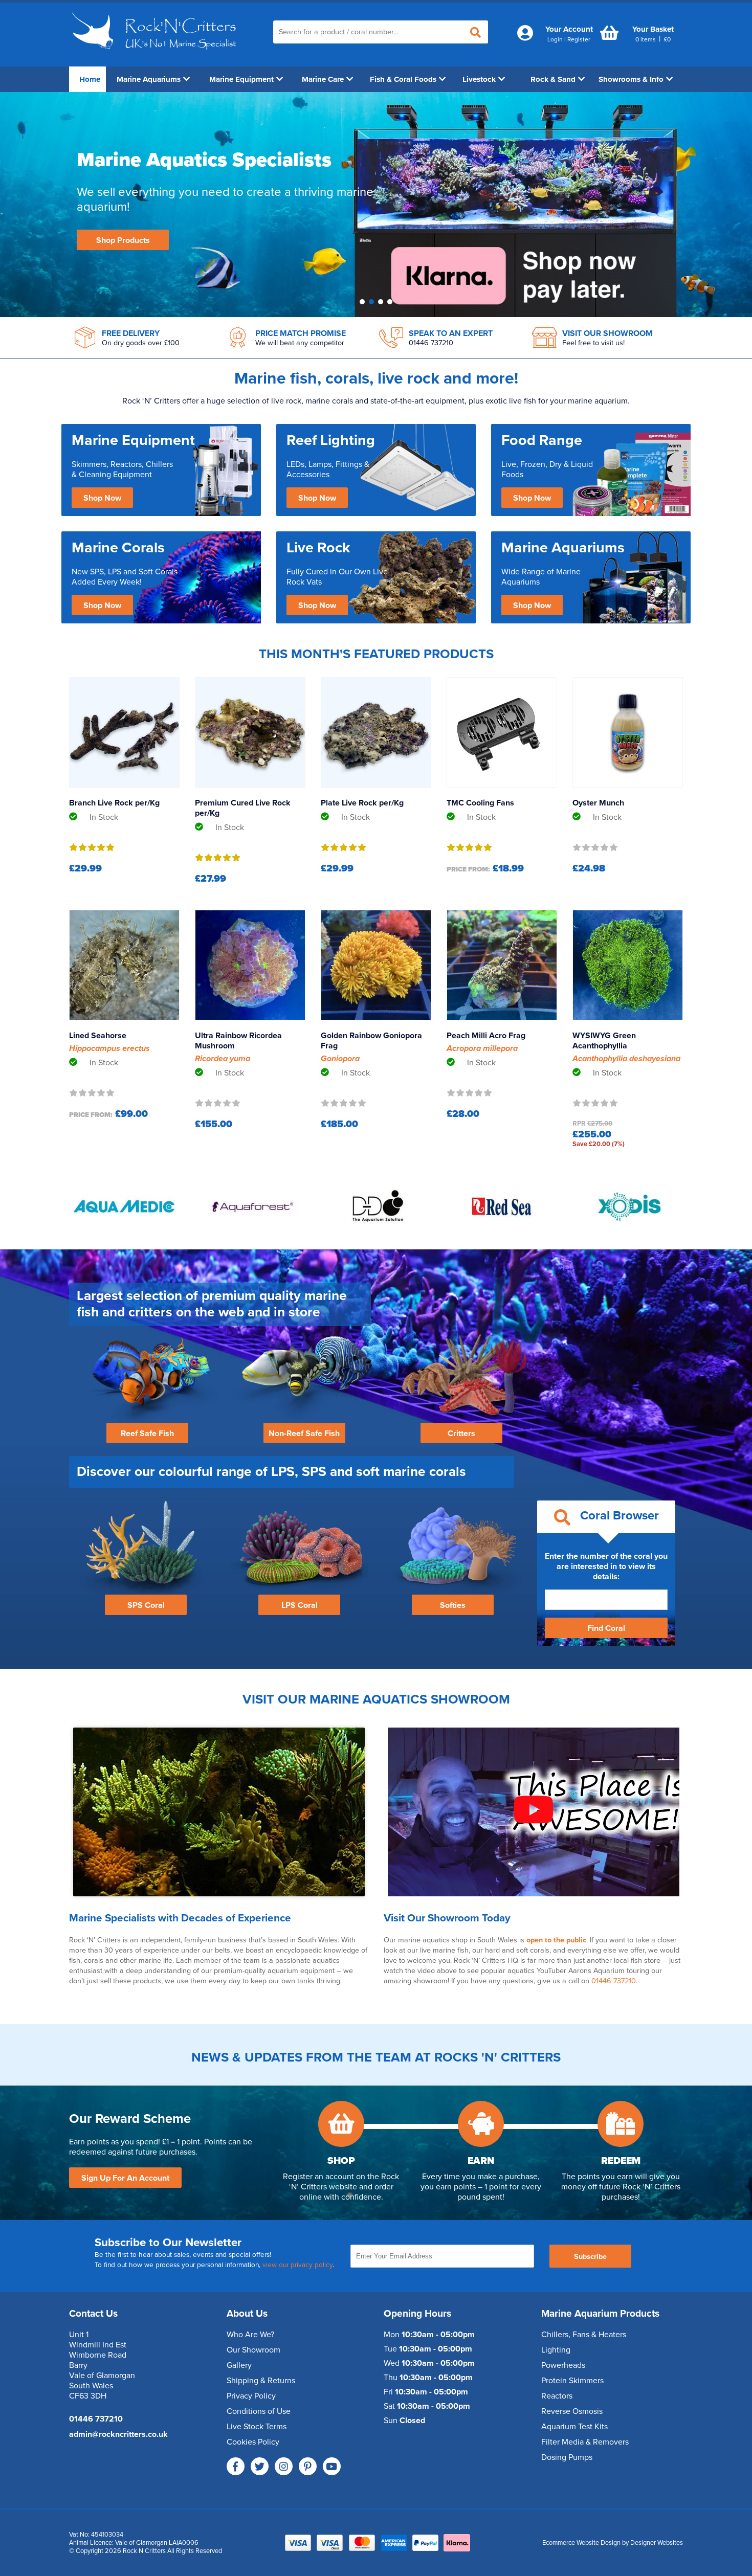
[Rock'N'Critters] (156, 54)
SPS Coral (146, 1605)
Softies (453, 1605)
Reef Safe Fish (147, 1433)
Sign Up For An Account (125, 2178)
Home (90, 79)
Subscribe (590, 2257)
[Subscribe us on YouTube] (332, 2466)
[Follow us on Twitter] (260, 2466)
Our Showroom (253, 2350)
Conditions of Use (259, 2411)
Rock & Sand (553, 79)
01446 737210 (431, 343)
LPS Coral (300, 1605)
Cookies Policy (253, 2442)
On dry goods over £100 (141, 343)
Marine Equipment (241, 79)
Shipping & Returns (261, 2381)
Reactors (557, 2396)
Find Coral (606, 1628)
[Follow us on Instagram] (284, 2466)
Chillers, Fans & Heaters (584, 2335)
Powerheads (563, 2365)
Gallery (239, 2365)
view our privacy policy (297, 2265)
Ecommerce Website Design (581, 2543)
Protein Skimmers (572, 2381)
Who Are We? (250, 2335)
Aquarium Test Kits (574, 2427)
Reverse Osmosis (572, 2411)
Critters (461, 1433)
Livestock (479, 79)
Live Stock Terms (257, 2427)
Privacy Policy (251, 2396)
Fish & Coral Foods (403, 79)
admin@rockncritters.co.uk (118, 2434)
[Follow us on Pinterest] (308, 2466)
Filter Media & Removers (585, 2442)
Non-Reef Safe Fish (304, 1433)
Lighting (556, 2350)
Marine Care (323, 79)
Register (579, 39)
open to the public (556, 1940)
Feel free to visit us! (593, 343)
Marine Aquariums (149, 79)
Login (555, 39)
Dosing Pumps (567, 2457)
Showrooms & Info (631, 79)
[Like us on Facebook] (236, 2466)
